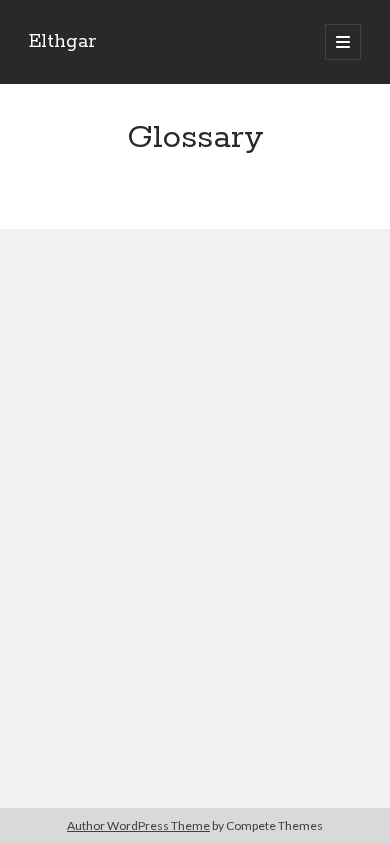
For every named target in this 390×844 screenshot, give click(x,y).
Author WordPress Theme (138, 825)
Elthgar (62, 42)
